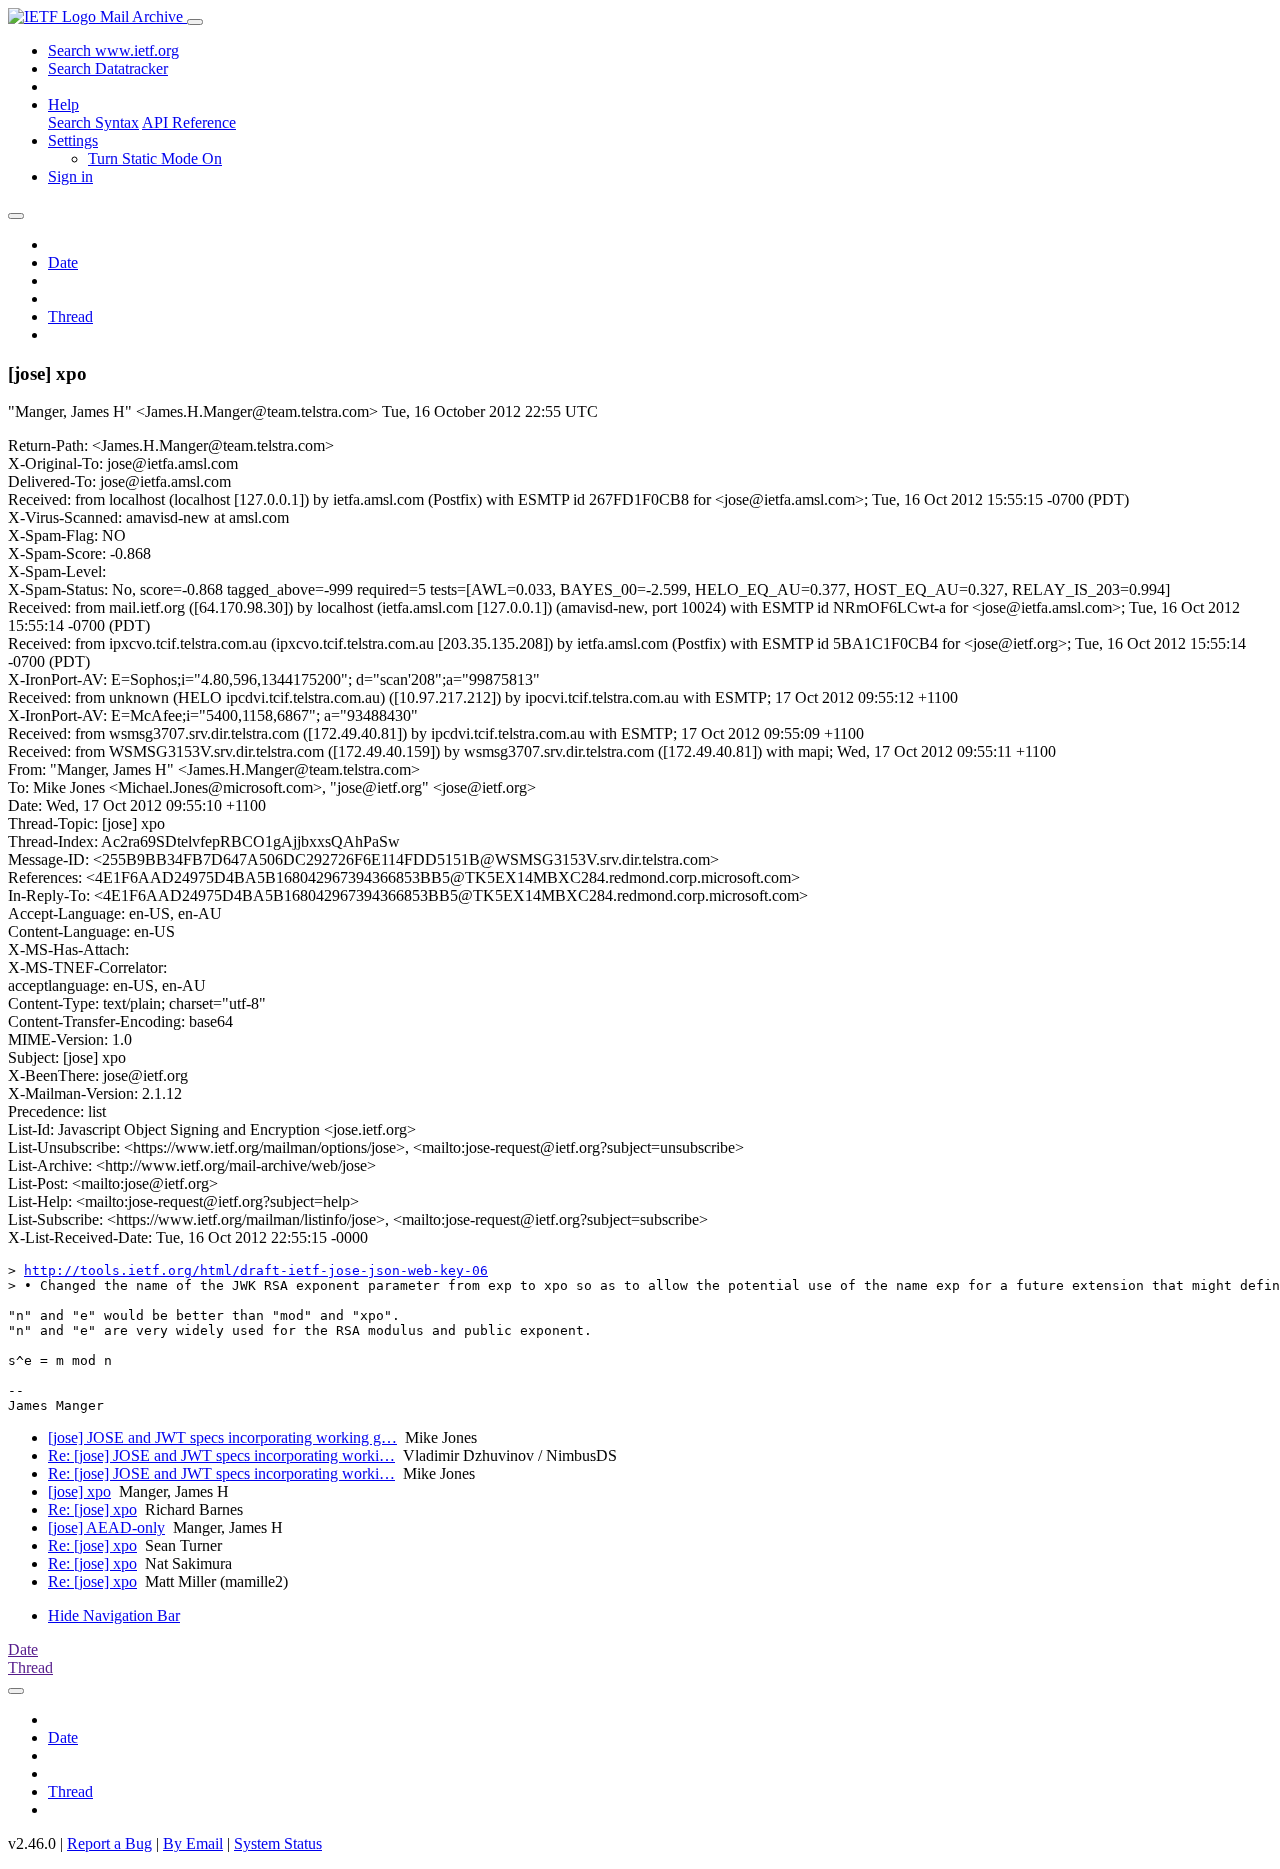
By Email (193, 1843)
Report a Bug (109, 1843)
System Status (278, 1843)
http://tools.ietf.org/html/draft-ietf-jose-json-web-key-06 (256, 1270)
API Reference (189, 122)
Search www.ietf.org (113, 50)
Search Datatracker (108, 68)
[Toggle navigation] (195, 22)
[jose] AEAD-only (106, 1527)
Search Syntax (93, 122)
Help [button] (63, 104)
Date (63, 262)
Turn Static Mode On (155, 158)
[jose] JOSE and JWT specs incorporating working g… (222, 1437)
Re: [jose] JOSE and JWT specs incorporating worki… (221, 1455)
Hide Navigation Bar (114, 1615)
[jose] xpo (79, 1491)
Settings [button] (73, 140)
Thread (70, 316)
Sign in (70, 176)
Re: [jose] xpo (92, 1509)
